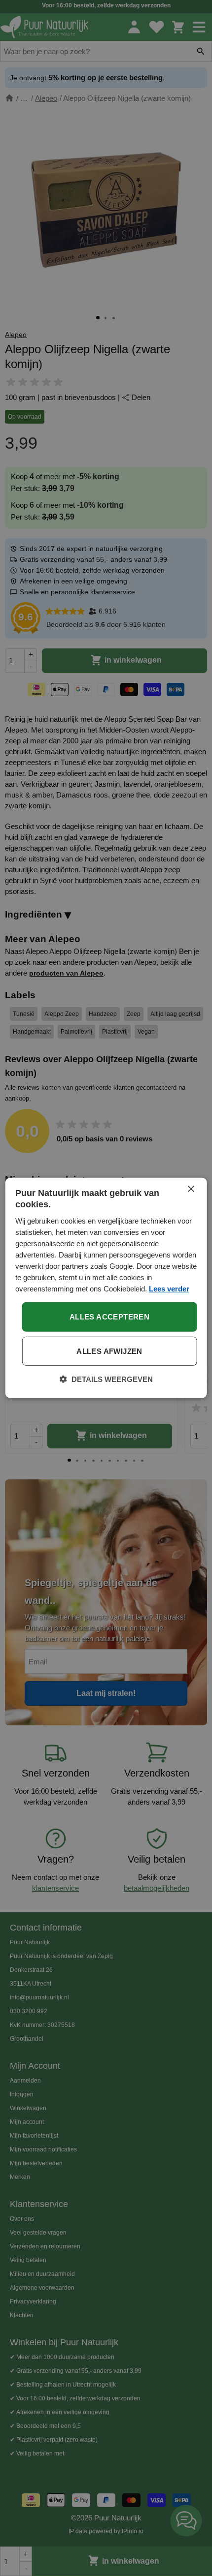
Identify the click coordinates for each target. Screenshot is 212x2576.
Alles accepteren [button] (109, 1317)
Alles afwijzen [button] (109, 1351)
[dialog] (106, 1288)
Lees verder (169, 1289)
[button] (106, 1380)
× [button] (191, 1189)
